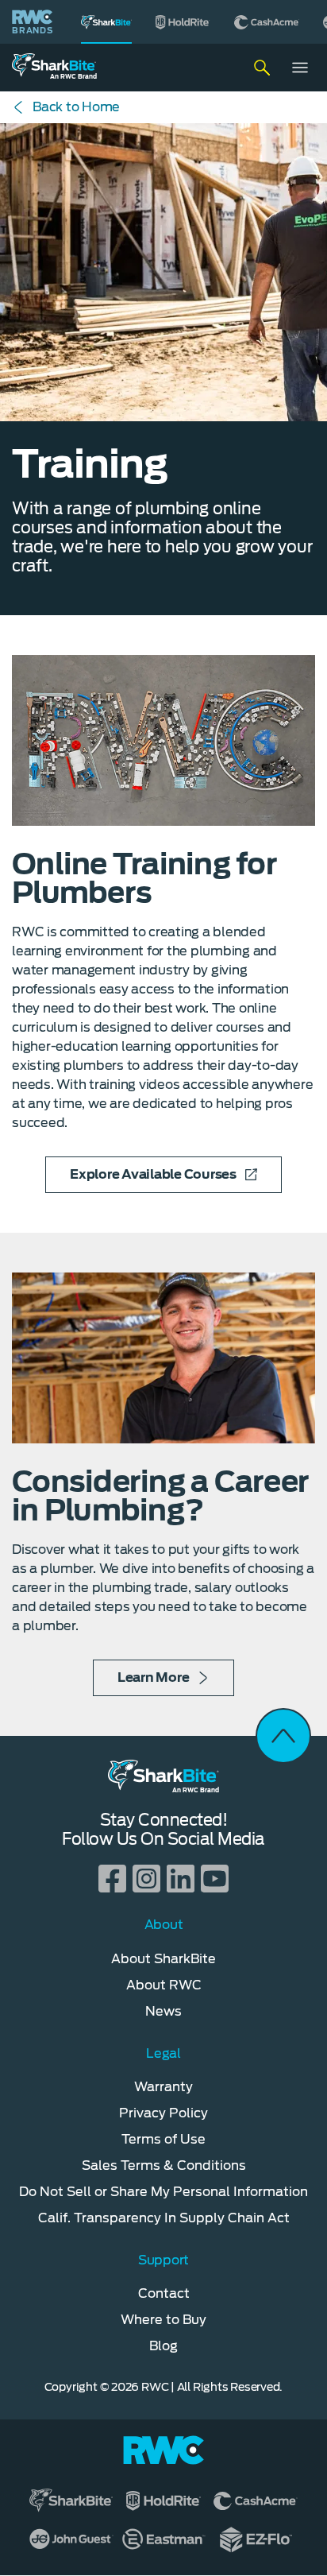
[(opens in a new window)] (183, 22)
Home (76, 107)
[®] (106, 22)
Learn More (154, 1677)
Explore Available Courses (153, 1174)
